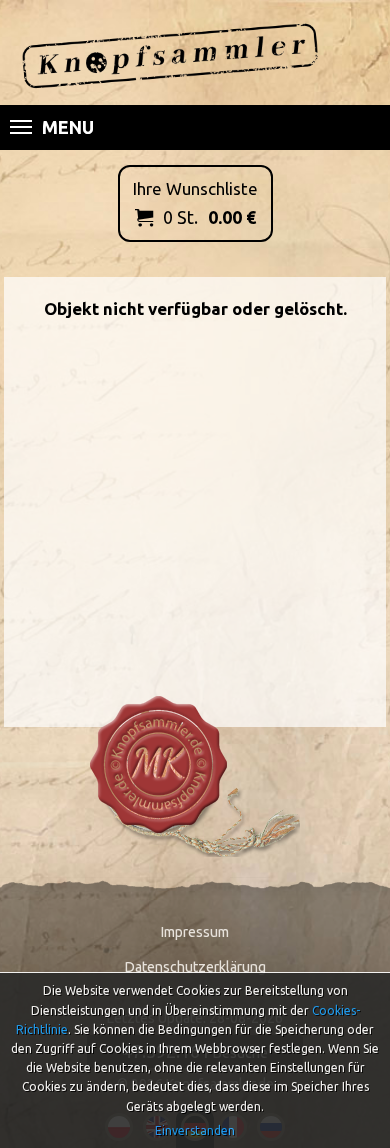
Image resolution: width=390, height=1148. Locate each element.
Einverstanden (195, 1130)
